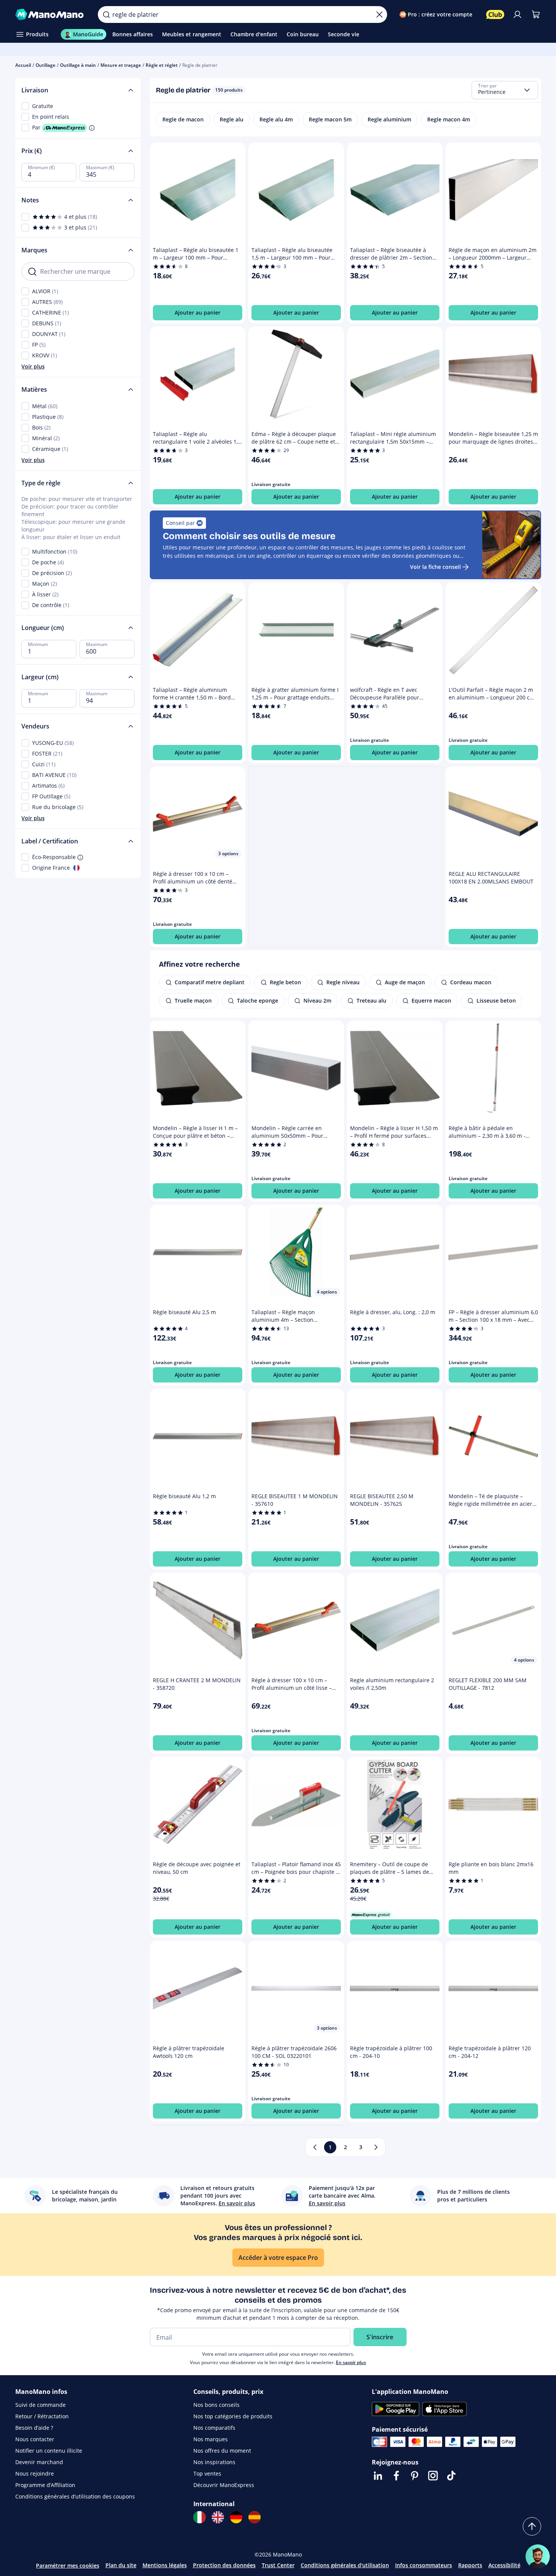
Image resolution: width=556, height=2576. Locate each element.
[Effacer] (379, 15)
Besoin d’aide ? (34, 2428)
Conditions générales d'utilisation (345, 2565)
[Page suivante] (376, 2147)
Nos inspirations (214, 2462)
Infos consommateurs (424, 2565)
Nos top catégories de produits (233, 2416)
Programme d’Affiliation (45, 2485)
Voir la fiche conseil (435, 567)
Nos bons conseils (216, 2405)
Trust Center (278, 2565)
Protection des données (224, 2565)
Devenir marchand (39, 2462)
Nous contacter (35, 2439)
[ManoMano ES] (254, 2517)
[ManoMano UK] (218, 2517)
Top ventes (207, 2473)
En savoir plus (351, 2362)
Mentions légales (165, 2565)
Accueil (23, 65)
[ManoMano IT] (199, 2517)
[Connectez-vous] (517, 15)
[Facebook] (396, 2476)
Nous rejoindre (35, 2473)
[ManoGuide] (538, 2557)
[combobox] (505, 90)
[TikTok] (451, 2476)
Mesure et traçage (121, 65)
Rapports (470, 2565)
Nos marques (211, 2439)
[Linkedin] (378, 2476)
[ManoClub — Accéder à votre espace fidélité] (495, 15)
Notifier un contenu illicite (49, 2451)
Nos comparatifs (214, 2428)
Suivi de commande (41, 2405)
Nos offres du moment (222, 2451)
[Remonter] (532, 2526)
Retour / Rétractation (42, 2416)
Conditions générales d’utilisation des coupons (75, 2496)
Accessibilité (504, 2565)
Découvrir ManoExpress (224, 2485)
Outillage (45, 65)
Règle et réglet (162, 65)
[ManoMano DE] (236, 2517)
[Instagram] (433, 2476)
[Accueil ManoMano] (51, 15)
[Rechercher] (106, 15)
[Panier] (536, 15)
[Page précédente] (315, 2147)
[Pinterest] (415, 2476)
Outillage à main (78, 65)
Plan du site (121, 2565)
